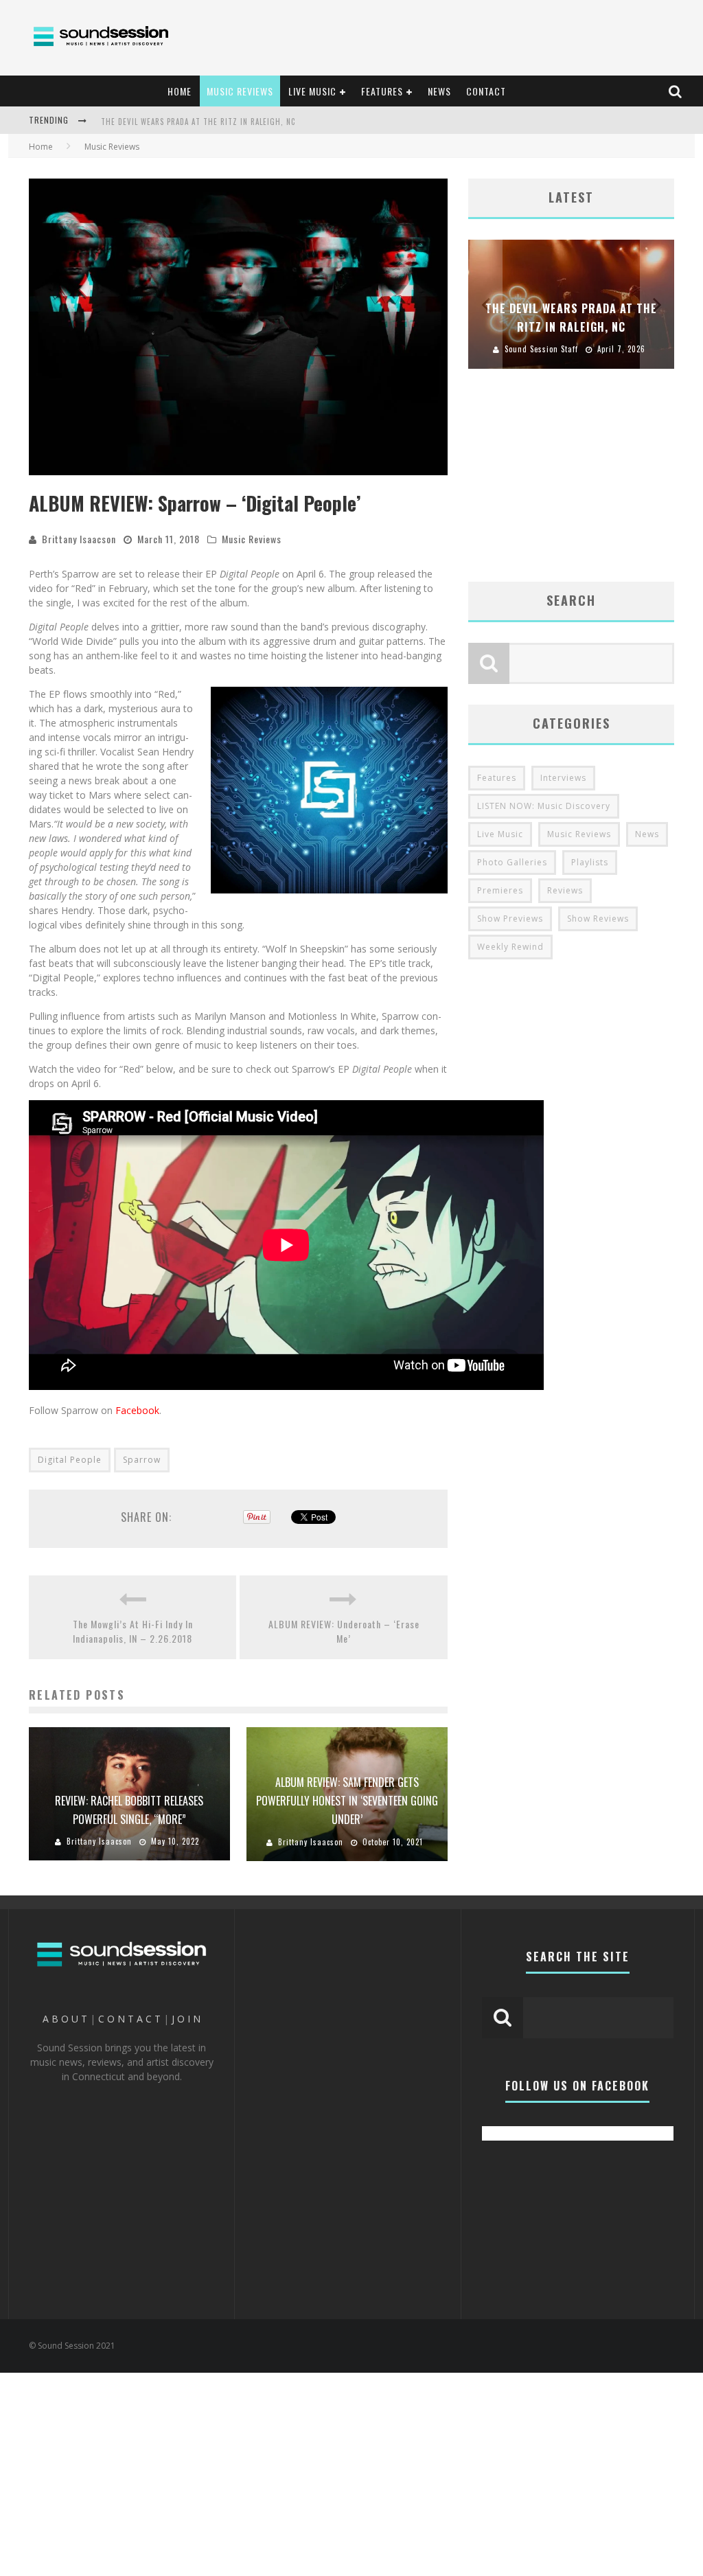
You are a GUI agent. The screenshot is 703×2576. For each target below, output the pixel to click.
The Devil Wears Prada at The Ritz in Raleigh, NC (198, 115)
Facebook (137, 1410)
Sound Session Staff (584, 349)
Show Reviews (598, 919)
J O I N (186, 2019)
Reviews (565, 890)
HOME (180, 91)
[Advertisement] (438, 38)
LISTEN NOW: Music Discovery (544, 806)
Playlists (590, 862)
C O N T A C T (129, 2019)
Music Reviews (252, 539)
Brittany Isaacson (79, 539)
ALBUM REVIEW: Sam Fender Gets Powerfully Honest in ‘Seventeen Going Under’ (347, 1801)
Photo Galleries (512, 862)
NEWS (439, 91)
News (647, 834)
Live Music (500, 834)
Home (41, 147)
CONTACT (486, 91)
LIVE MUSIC (312, 91)
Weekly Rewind (510, 947)
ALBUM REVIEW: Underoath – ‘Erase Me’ (344, 1631)
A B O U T (65, 2019)
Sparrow (142, 1460)
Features (497, 778)
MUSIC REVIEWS (240, 91)
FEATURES (382, 91)
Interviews (563, 778)
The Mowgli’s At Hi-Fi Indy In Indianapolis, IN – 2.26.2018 (133, 1631)
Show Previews (510, 919)
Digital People (70, 1460)
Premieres (500, 890)
